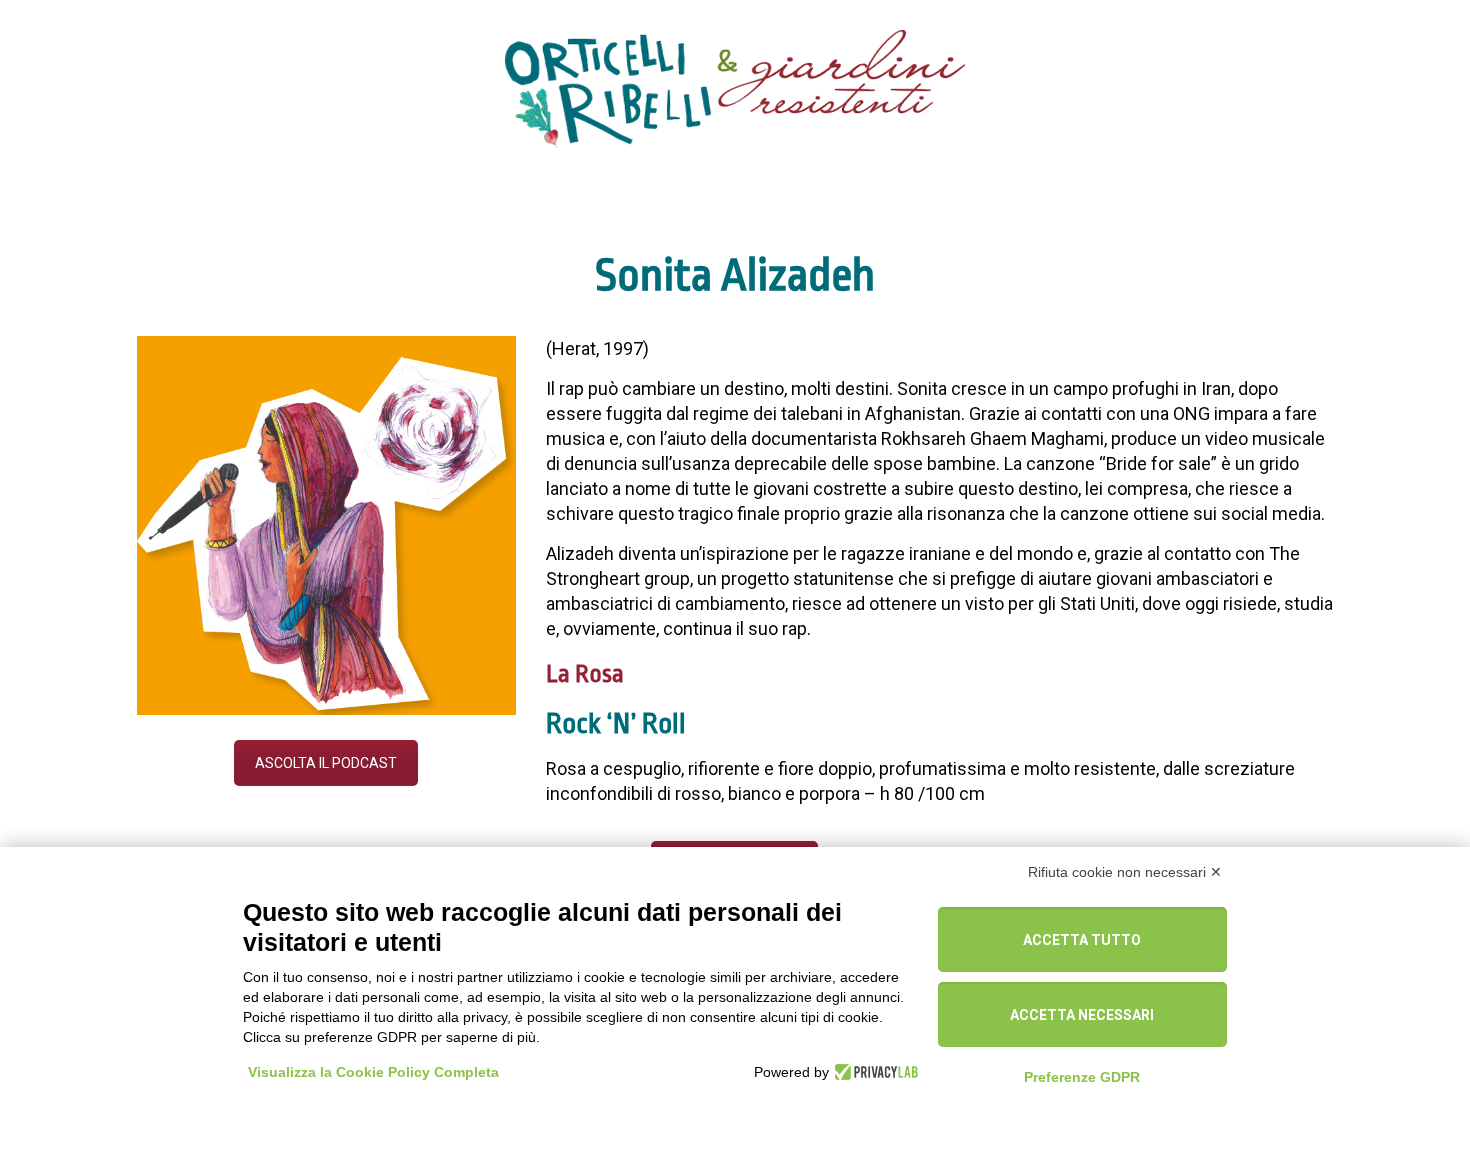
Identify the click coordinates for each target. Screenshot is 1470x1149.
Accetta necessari (1082, 1015)
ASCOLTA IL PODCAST (326, 763)
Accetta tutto (1082, 940)
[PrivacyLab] (873, 1072)
